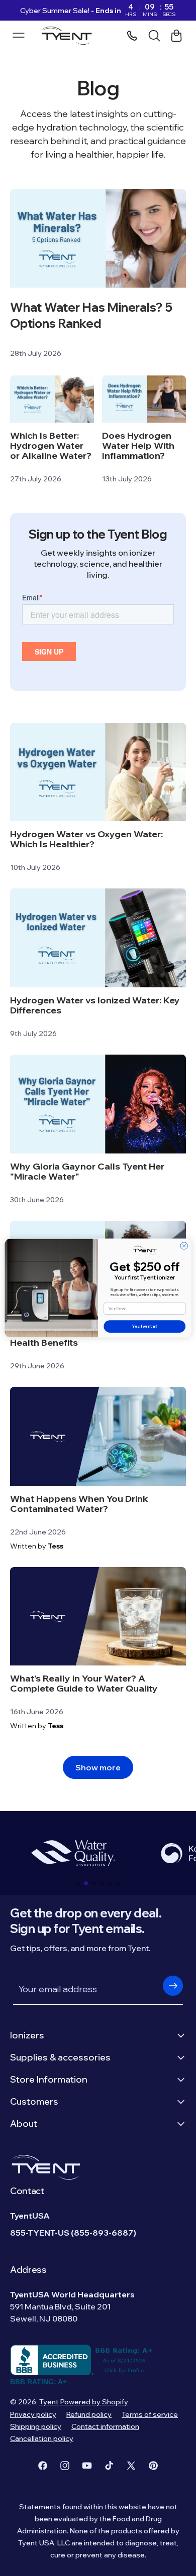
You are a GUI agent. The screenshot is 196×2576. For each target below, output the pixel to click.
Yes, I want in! (144, 1327)
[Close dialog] (184, 1246)
